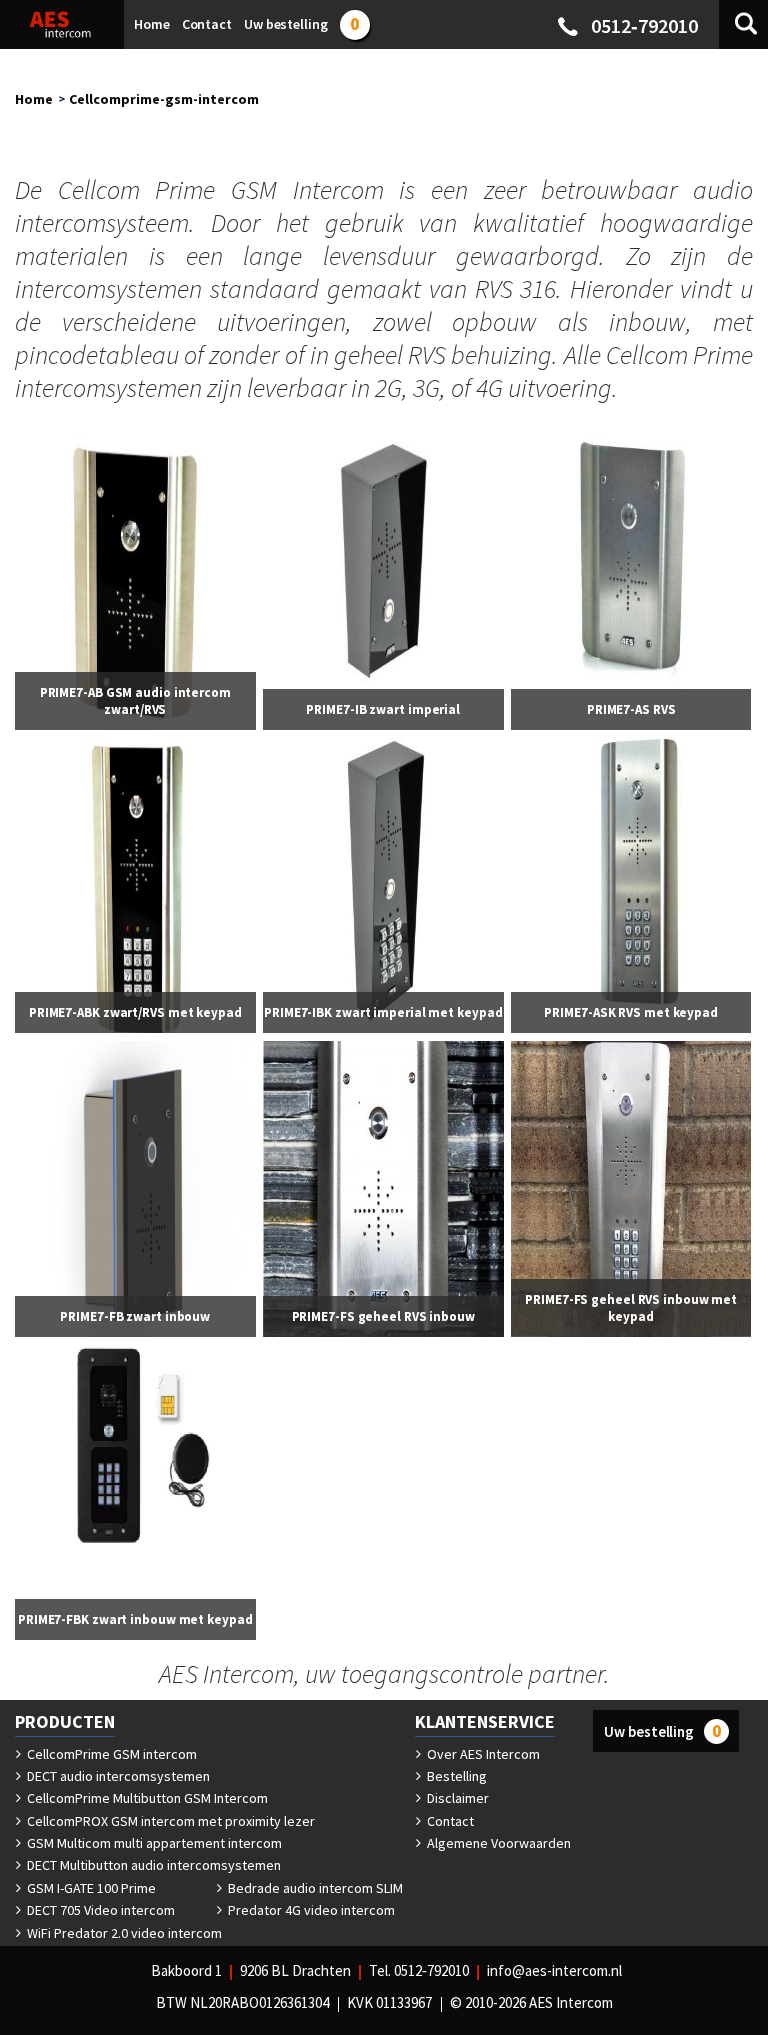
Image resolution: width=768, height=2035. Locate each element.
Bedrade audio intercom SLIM (314, 1888)
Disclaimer (456, 1798)
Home (34, 99)
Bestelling (455, 1776)
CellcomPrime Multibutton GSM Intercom (146, 1798)
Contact (449, 1821)
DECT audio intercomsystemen (117, 1776)
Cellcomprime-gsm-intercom (164, 99)
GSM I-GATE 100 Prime (90, 1888)
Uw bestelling (662, 1730)
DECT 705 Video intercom (99, 1910)
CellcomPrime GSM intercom (110, 1754)
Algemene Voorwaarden (497, 1843)
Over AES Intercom (482, 1754)
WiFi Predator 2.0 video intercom (123, 1933)
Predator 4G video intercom (310, 1910)
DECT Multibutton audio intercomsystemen (152, 1865)
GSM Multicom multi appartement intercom (153, 1843)
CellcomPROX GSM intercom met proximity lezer (169, 1821)
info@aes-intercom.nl (554, 1970)
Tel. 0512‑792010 (419, 1970)
